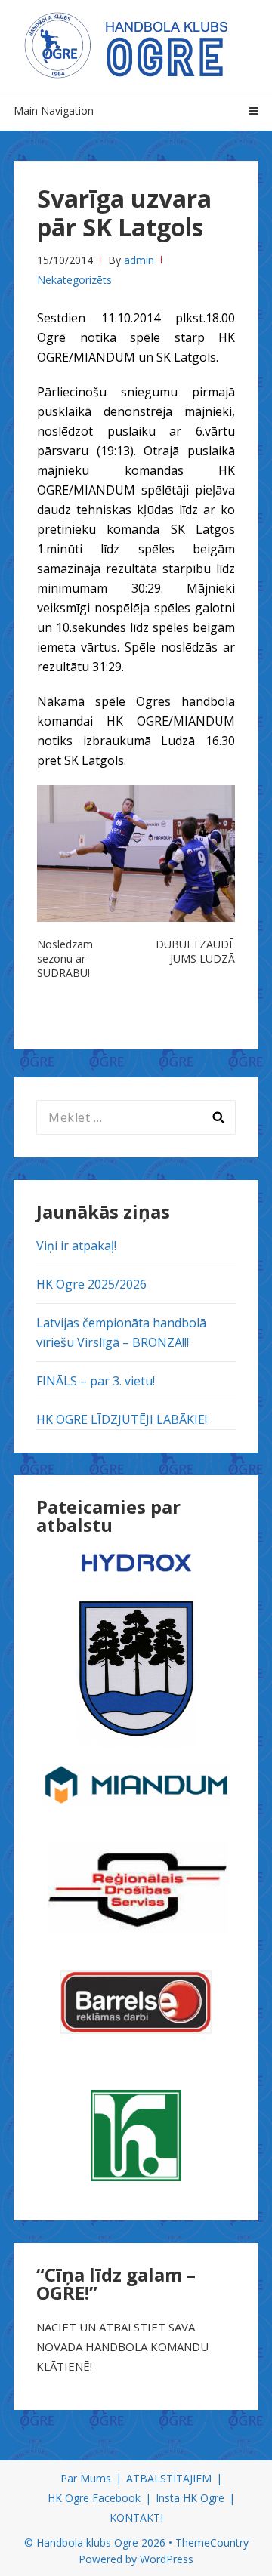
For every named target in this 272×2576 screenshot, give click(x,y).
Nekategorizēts (74, 280)
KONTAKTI (136, 2517)
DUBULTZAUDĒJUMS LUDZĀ (195, 951)
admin (139, 260)
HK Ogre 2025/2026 (91, 1284)
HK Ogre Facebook (94, 2498)
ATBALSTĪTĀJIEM (169, 2478)
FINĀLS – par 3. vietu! (96, 1381)
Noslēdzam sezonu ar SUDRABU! (65, 958)
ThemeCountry (212, 2542)
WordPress (167, 2559)
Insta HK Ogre (190, 2498)
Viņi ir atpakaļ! (76, 1246)
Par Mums (86, 2478)
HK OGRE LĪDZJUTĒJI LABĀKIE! (122, 1419)
